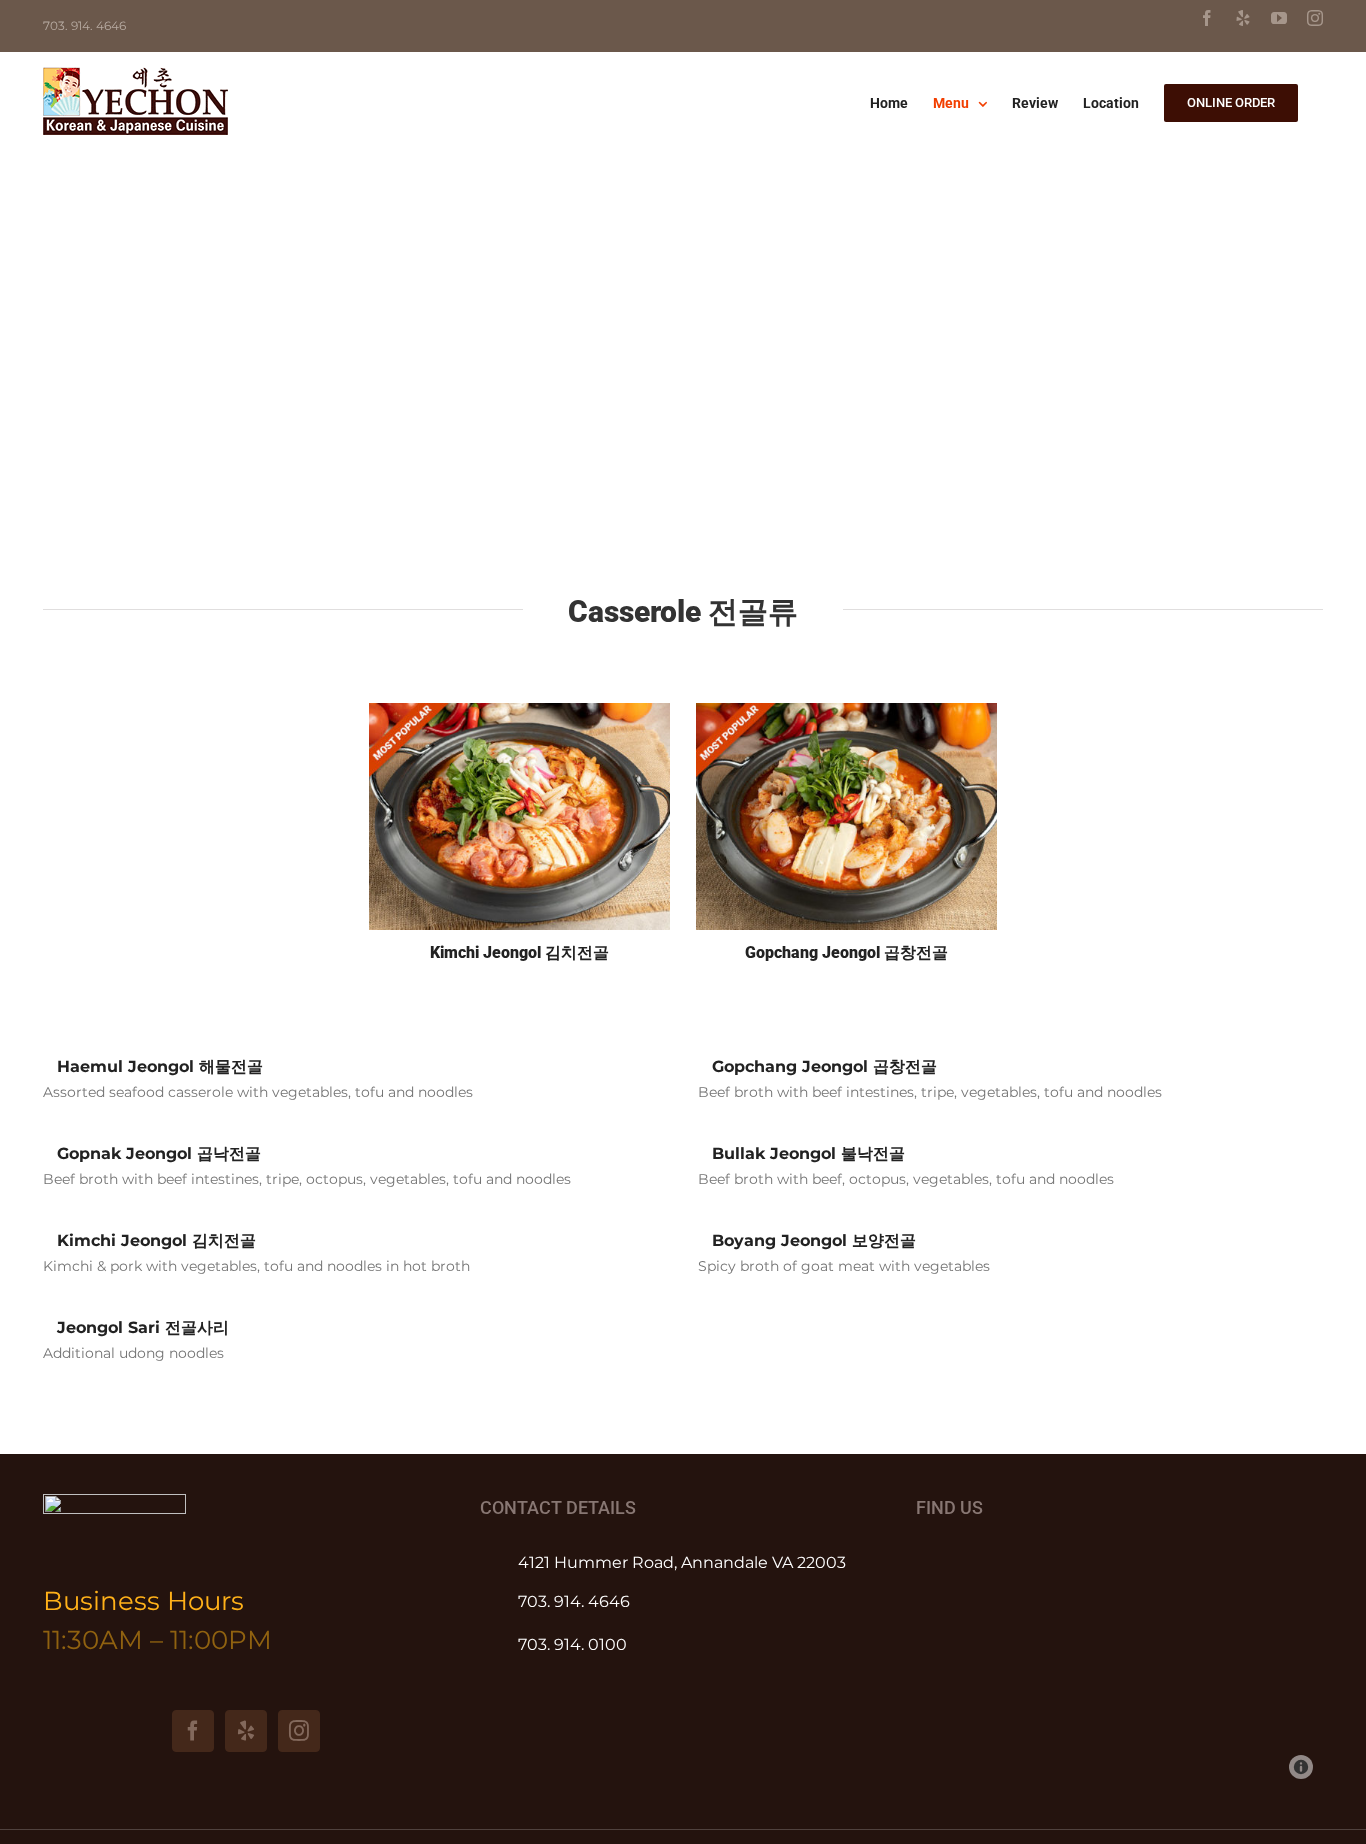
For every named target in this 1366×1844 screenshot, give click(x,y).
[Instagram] (299, 1731)
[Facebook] (193, 1731)
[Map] (1119, 1669)
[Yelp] (246, 1731)
